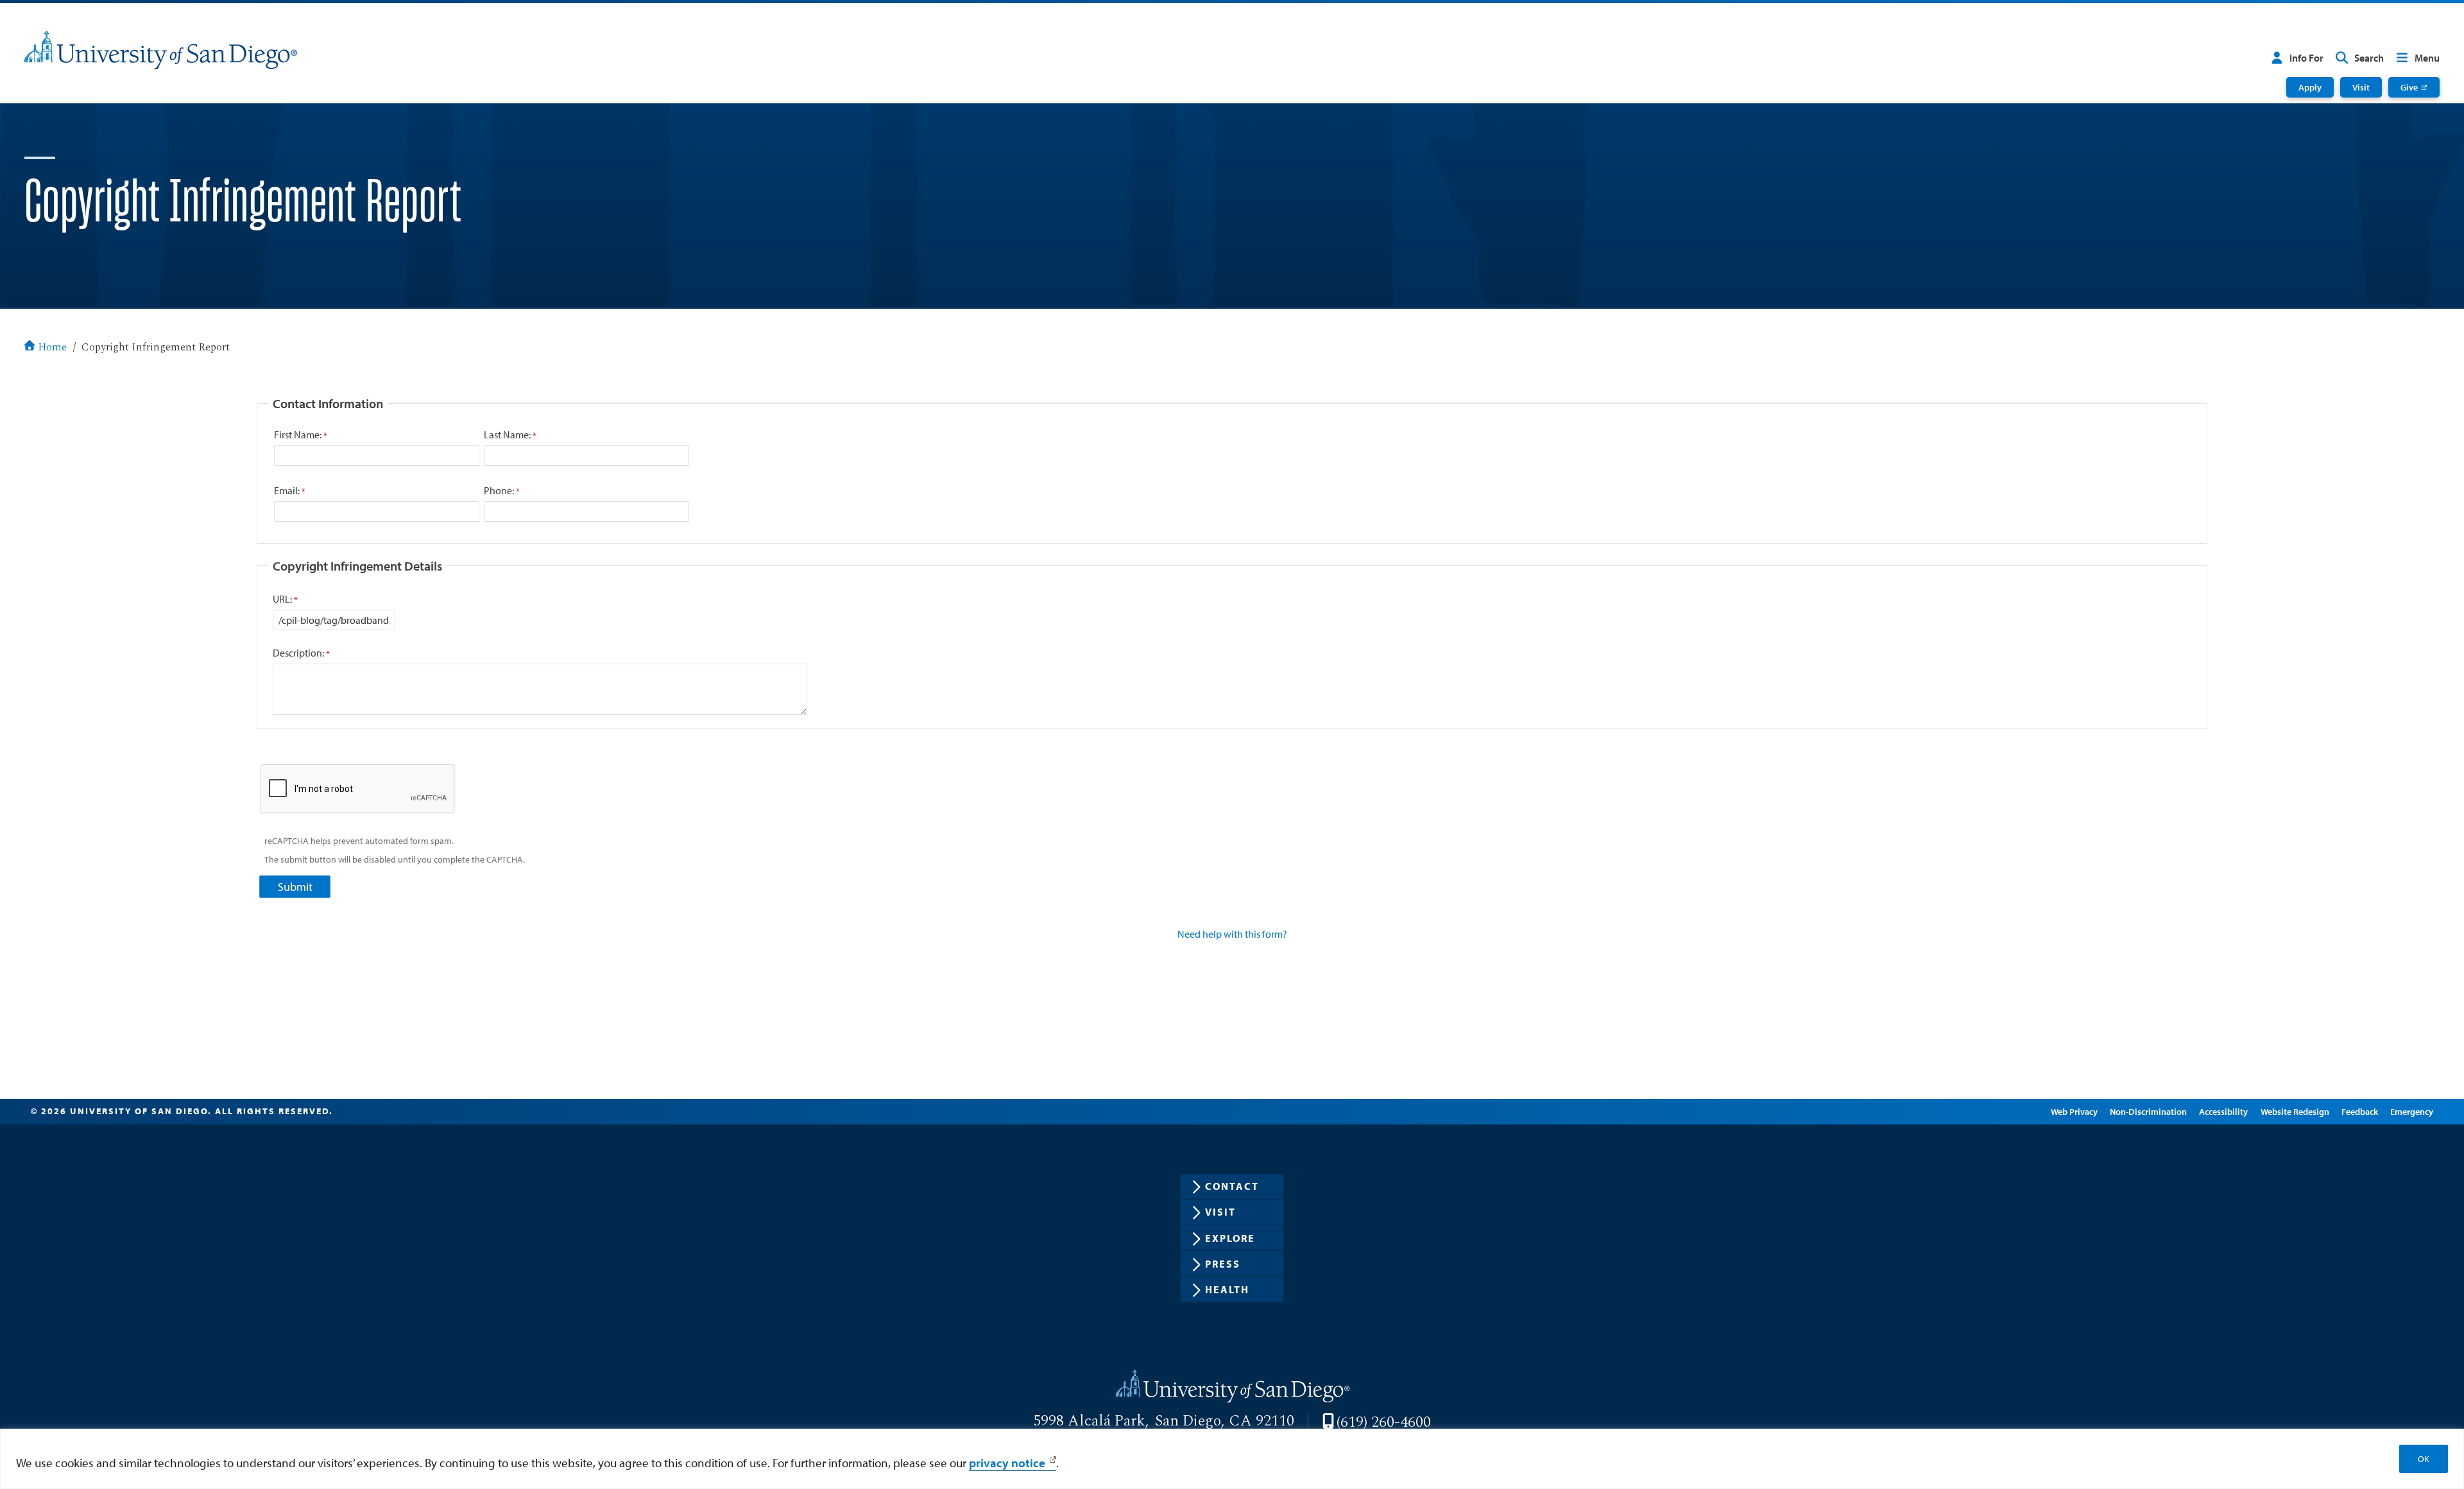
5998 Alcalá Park (1089, 1421)
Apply (2310, 87)
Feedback (2360, 1111)
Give (2409, 87)
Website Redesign (2295, 1111)
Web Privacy (2074, 1111)
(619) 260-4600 (1384, 1422)
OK (2424, 1459)
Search (2369, 58)
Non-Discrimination (2148, 1111)
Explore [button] (1230, 1238)
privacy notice (1007, 1463)
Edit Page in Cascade (1996, 1111)
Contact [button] (1232, 1186)
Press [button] (1223, 1264)
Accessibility (2223, 1111)
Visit (2361, 87)
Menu (2427, 58)
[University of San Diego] (161, 50)
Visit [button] (1220, 1212)
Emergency (2412, 1111)
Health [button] (1227, 1289)
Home (52, 348)
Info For (2306, 58)
